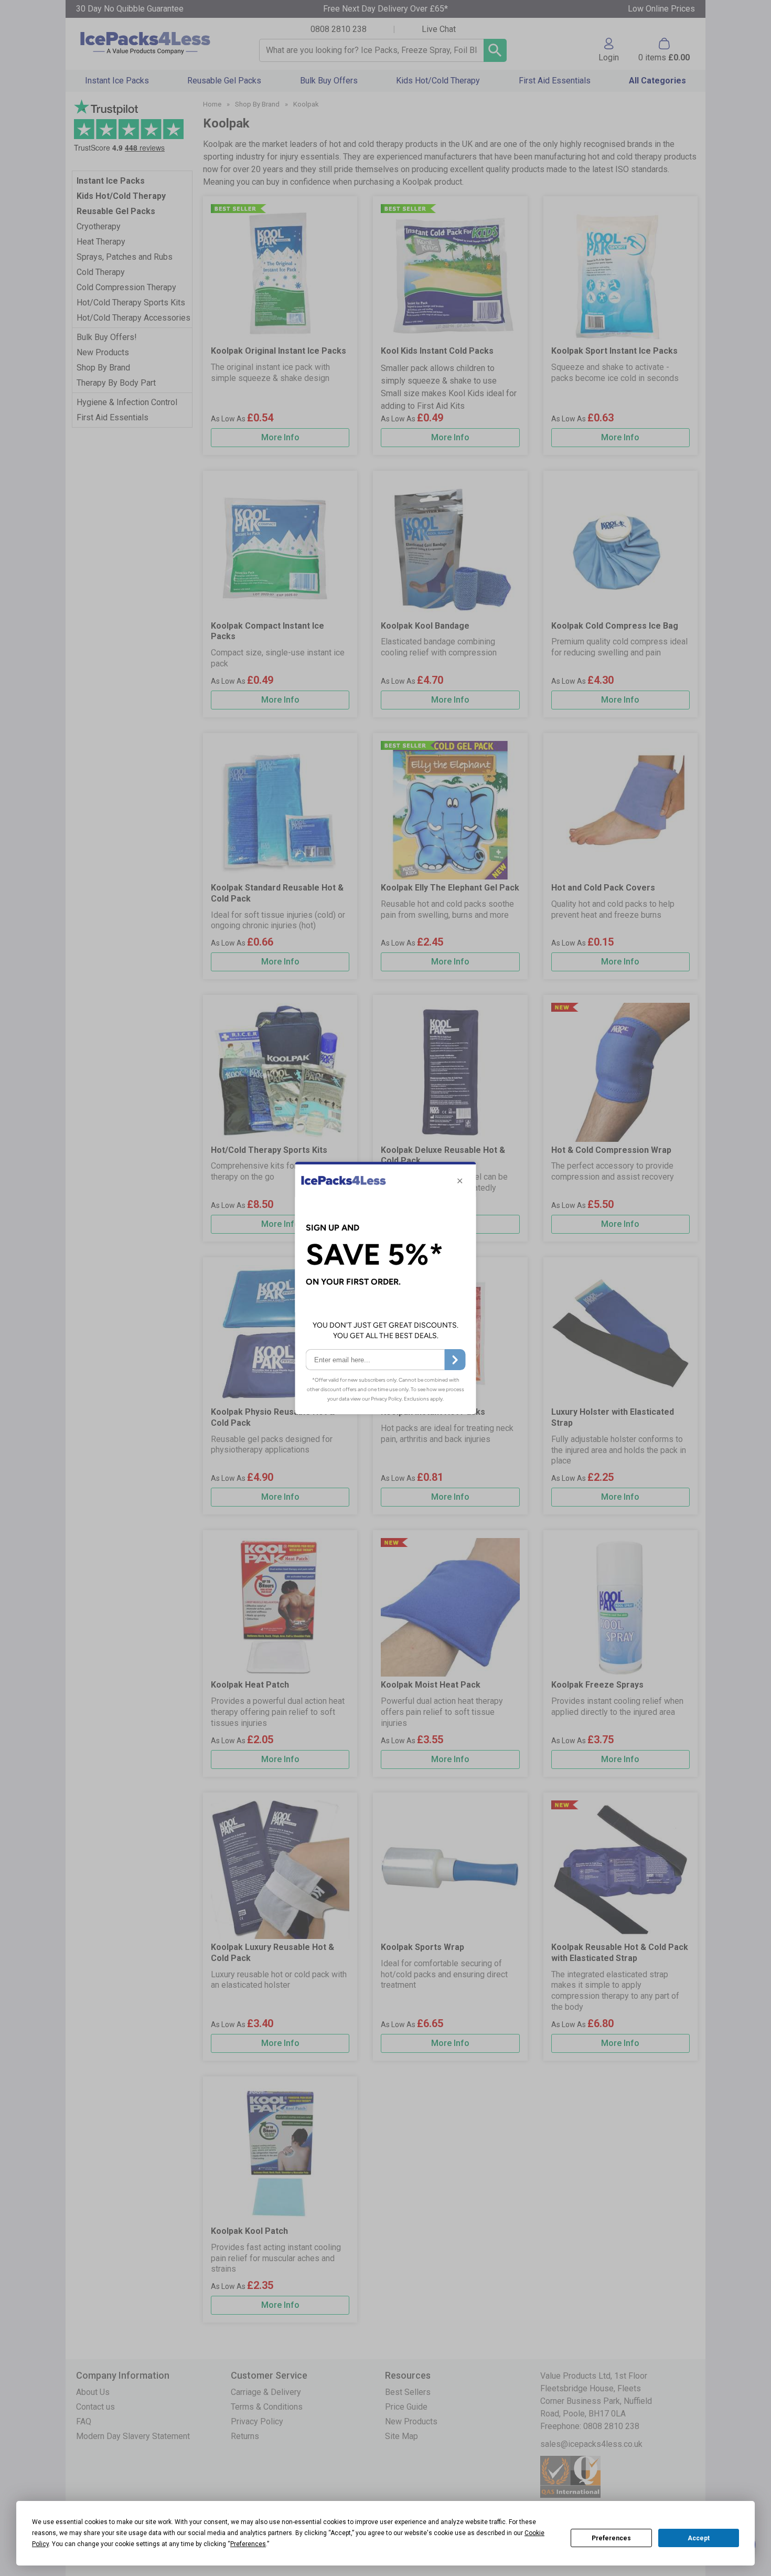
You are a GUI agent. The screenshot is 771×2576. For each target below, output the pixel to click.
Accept (699, 2538)
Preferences (611, 2538)
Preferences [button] (248, 2544)
